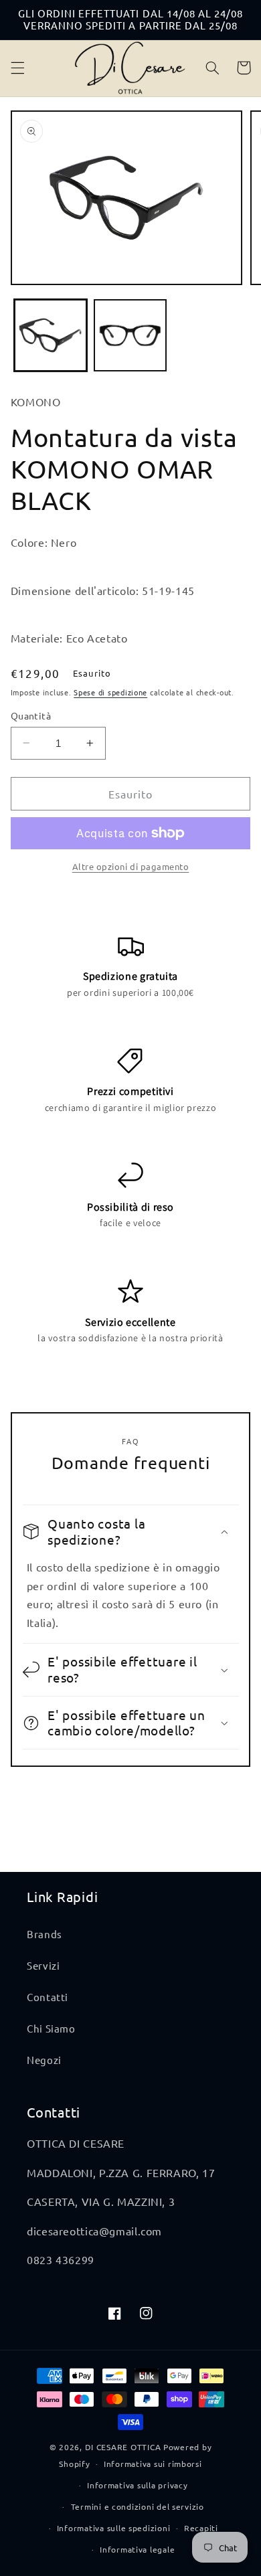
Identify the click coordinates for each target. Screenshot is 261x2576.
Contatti (48, 1997)
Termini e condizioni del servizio (138, 2506)
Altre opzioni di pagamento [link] (131, 866)
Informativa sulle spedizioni (114, 2528)
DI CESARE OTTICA (123, 2447)
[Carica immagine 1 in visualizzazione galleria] (51, 336)
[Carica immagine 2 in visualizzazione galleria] (130, 336)
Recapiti (201, 2528)
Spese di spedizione (110, 692)
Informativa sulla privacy (137, 2485)
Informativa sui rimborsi (153, 2464)
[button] (17, 68)
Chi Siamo (51, 2028)
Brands (45, 1934)
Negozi (44, 2060)
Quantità (31, 715)
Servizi (43, 1965)
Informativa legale (137, 2549)
